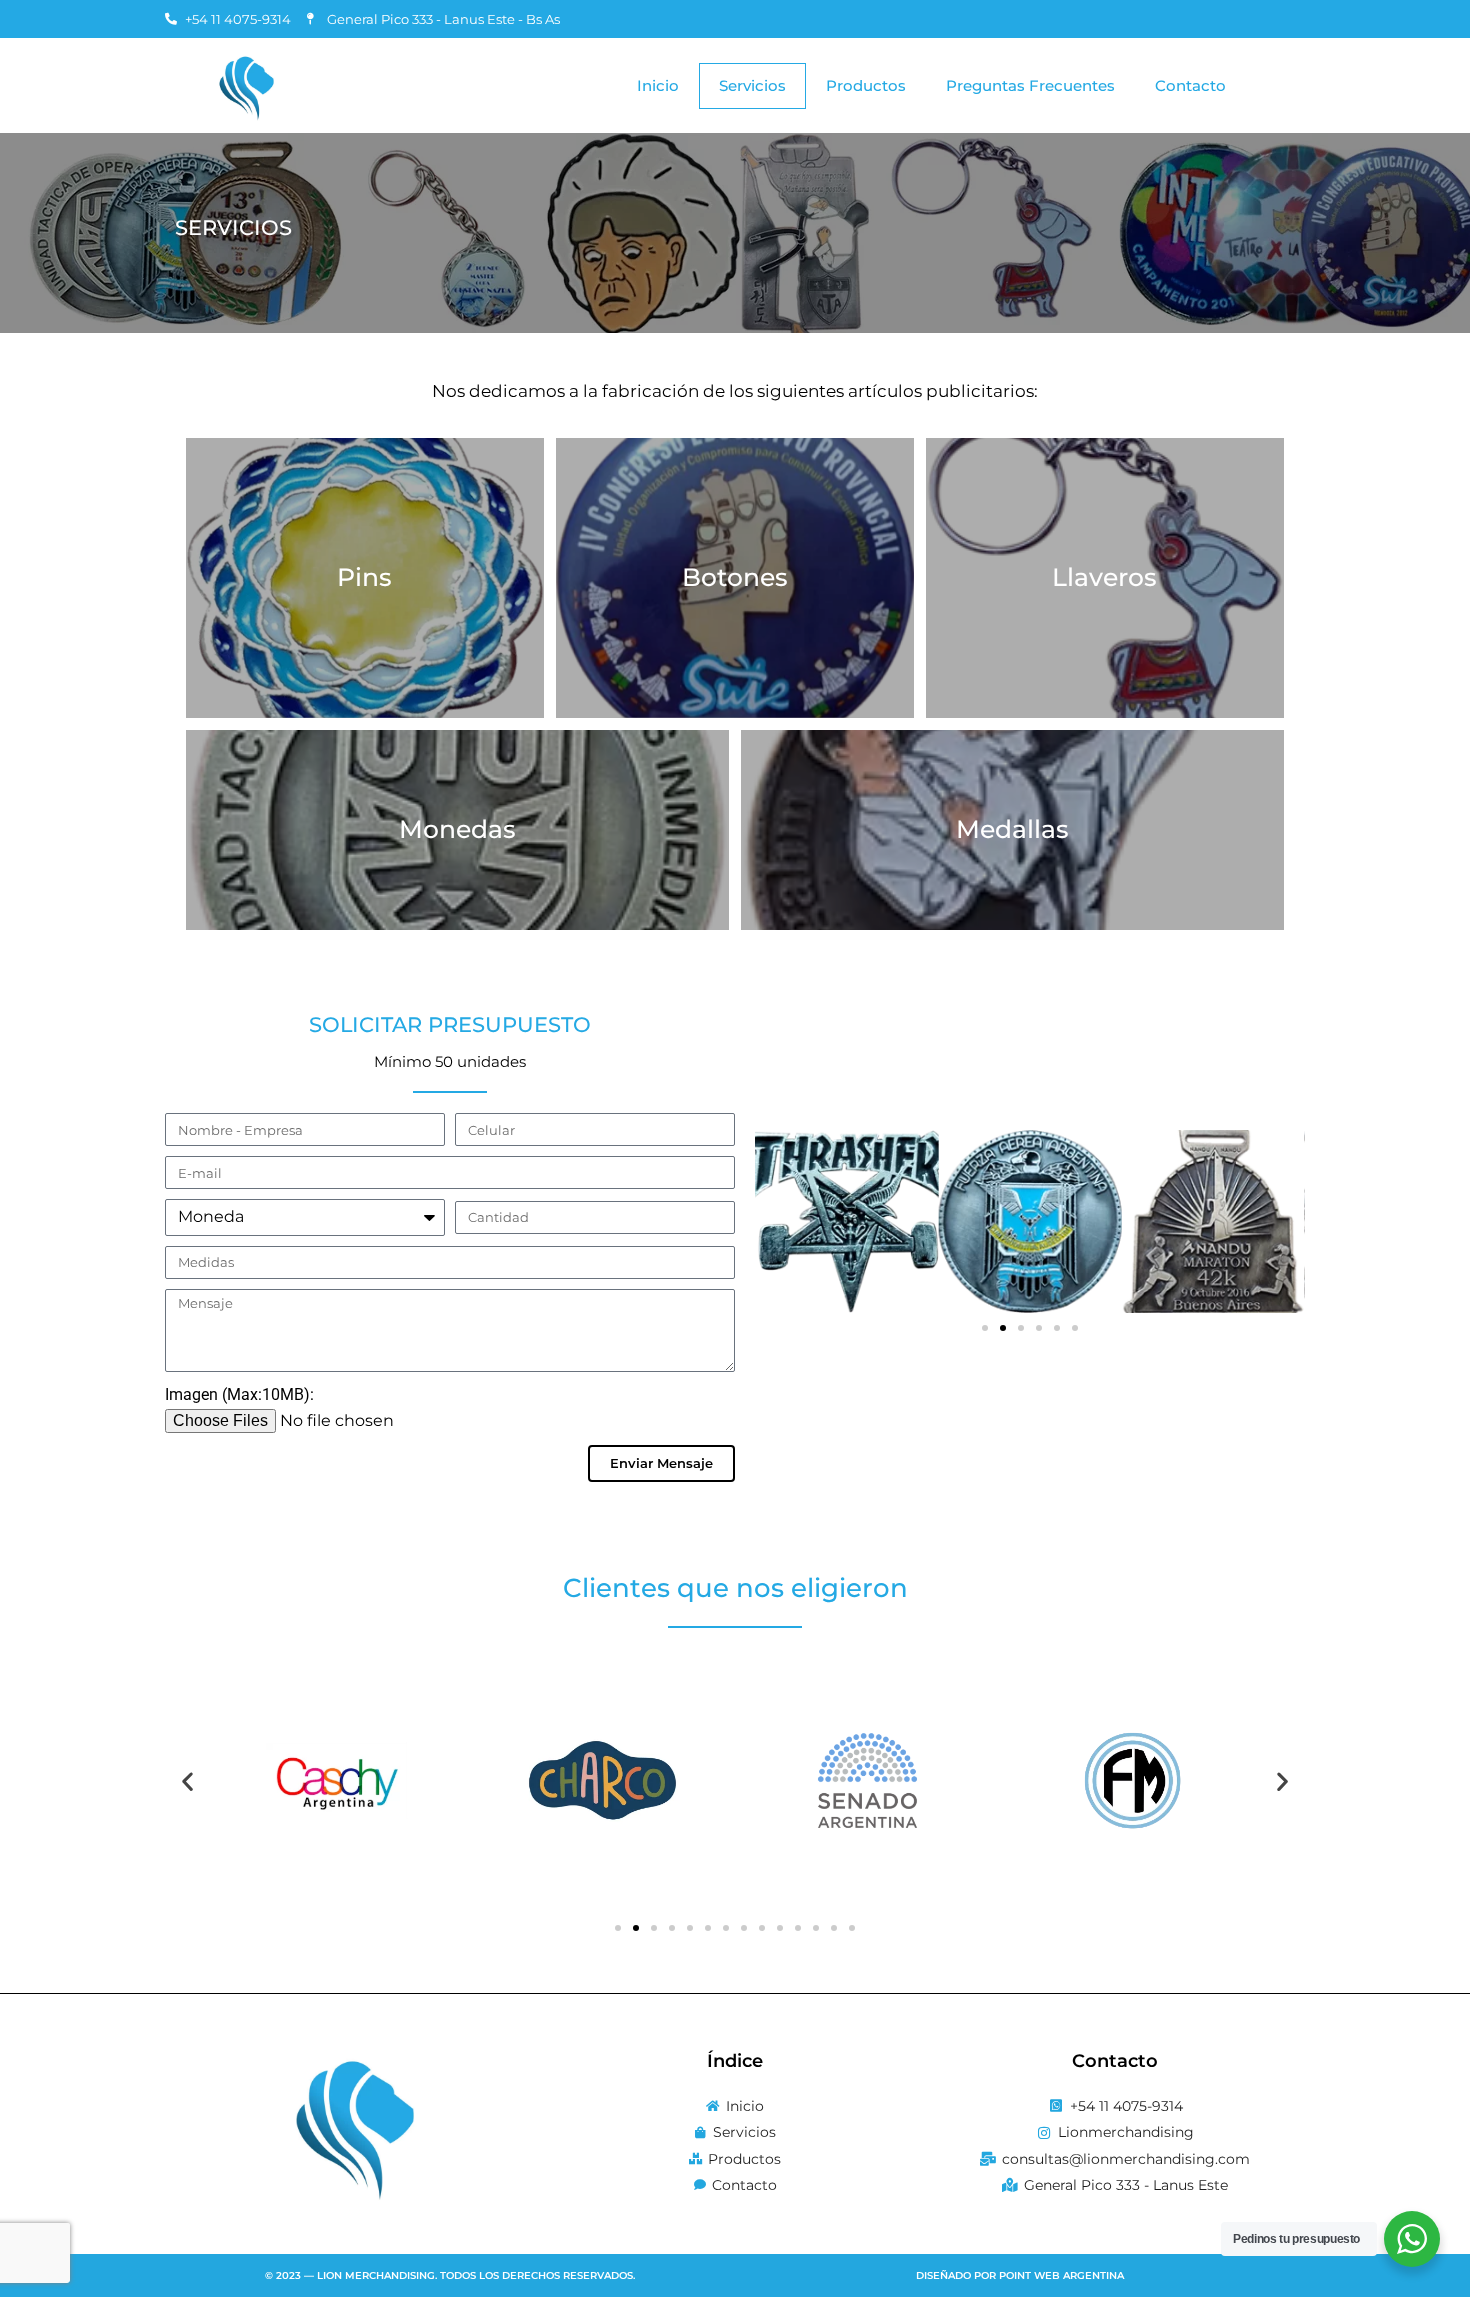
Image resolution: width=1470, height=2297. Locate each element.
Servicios (752, 85)
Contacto (1190, 85)
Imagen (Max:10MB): (239, 1394)
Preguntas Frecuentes (1030, 85)
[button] (985, 1328)
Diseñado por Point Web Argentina (1020, 2275)
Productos (866, 85)
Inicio (658, 85)
